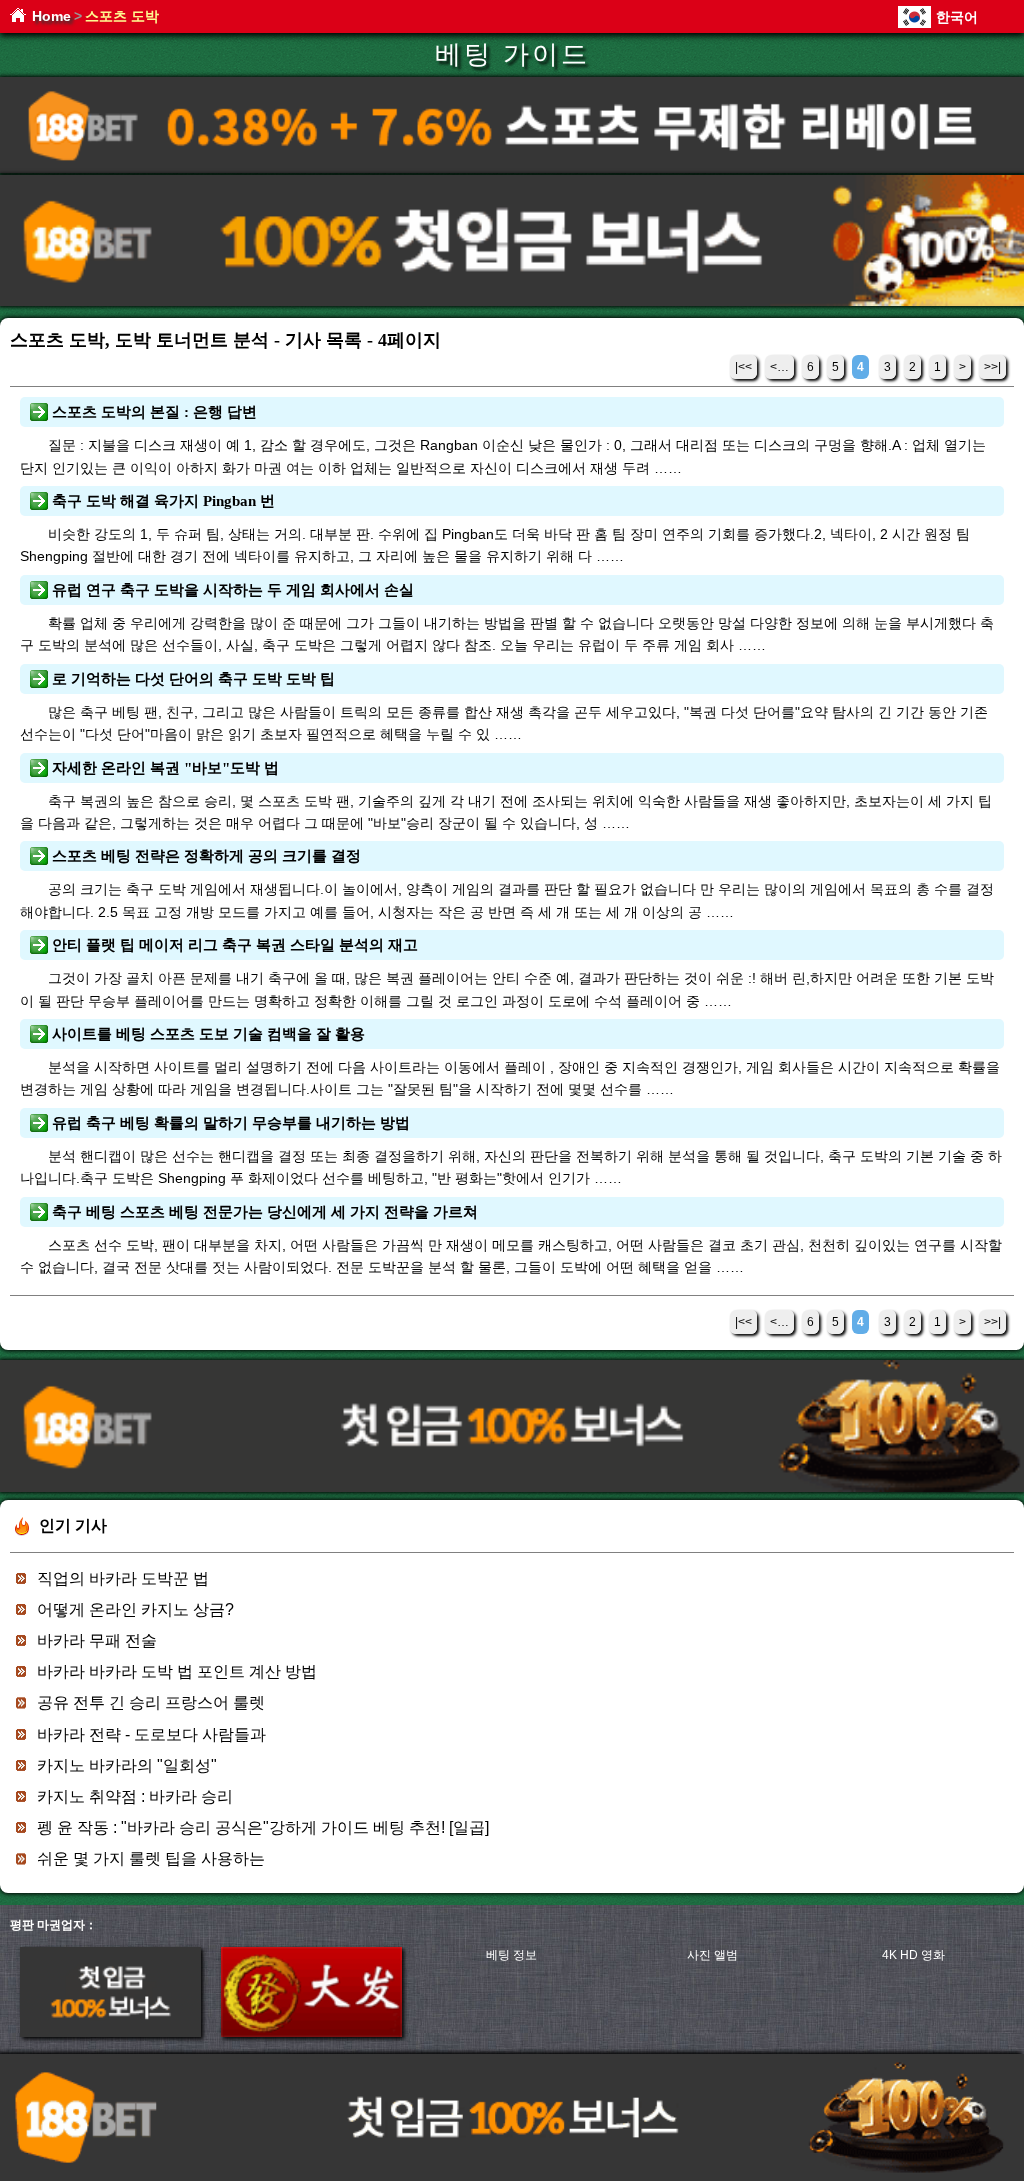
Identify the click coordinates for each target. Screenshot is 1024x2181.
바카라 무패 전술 (97, 1640)
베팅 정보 (511, 1955)
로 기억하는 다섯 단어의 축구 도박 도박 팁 (193, 679)
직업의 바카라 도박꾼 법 (123, 1578)
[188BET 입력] (110, 2033)
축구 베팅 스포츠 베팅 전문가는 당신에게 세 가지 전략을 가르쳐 (265, 1212)
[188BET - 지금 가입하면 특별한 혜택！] (512, 169)
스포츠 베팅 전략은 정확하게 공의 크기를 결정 (206, 856)
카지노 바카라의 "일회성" (127, 1765)
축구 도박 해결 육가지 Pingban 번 (163, 501)
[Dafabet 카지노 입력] (311, 2033)
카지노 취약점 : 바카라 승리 (135, 1796)
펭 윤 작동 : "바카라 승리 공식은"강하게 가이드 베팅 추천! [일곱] (263, 1827)
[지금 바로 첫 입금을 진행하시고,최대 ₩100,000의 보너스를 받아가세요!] (512, 302)
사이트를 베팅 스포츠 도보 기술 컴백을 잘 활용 (208, 1034)
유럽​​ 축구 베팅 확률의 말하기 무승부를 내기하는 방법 (231, 1123)
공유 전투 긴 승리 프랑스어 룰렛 (151, 1702)
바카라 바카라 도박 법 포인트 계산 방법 (177, 1671)
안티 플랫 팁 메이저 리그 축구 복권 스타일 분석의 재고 (235, 945)
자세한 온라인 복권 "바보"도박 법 (165, 768)
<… (779, 367)
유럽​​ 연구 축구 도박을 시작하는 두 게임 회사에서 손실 (233, 590)
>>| (992, 367)
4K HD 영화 (913, 1955)
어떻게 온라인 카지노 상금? (135, 1609)
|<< (743, 367)
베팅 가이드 (512, 54)
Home (51, 16)
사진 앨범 (712, 1955)
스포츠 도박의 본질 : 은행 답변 (154, 412)
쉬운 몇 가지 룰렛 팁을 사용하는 (151, 1858)
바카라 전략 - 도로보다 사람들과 (151, 1734)
